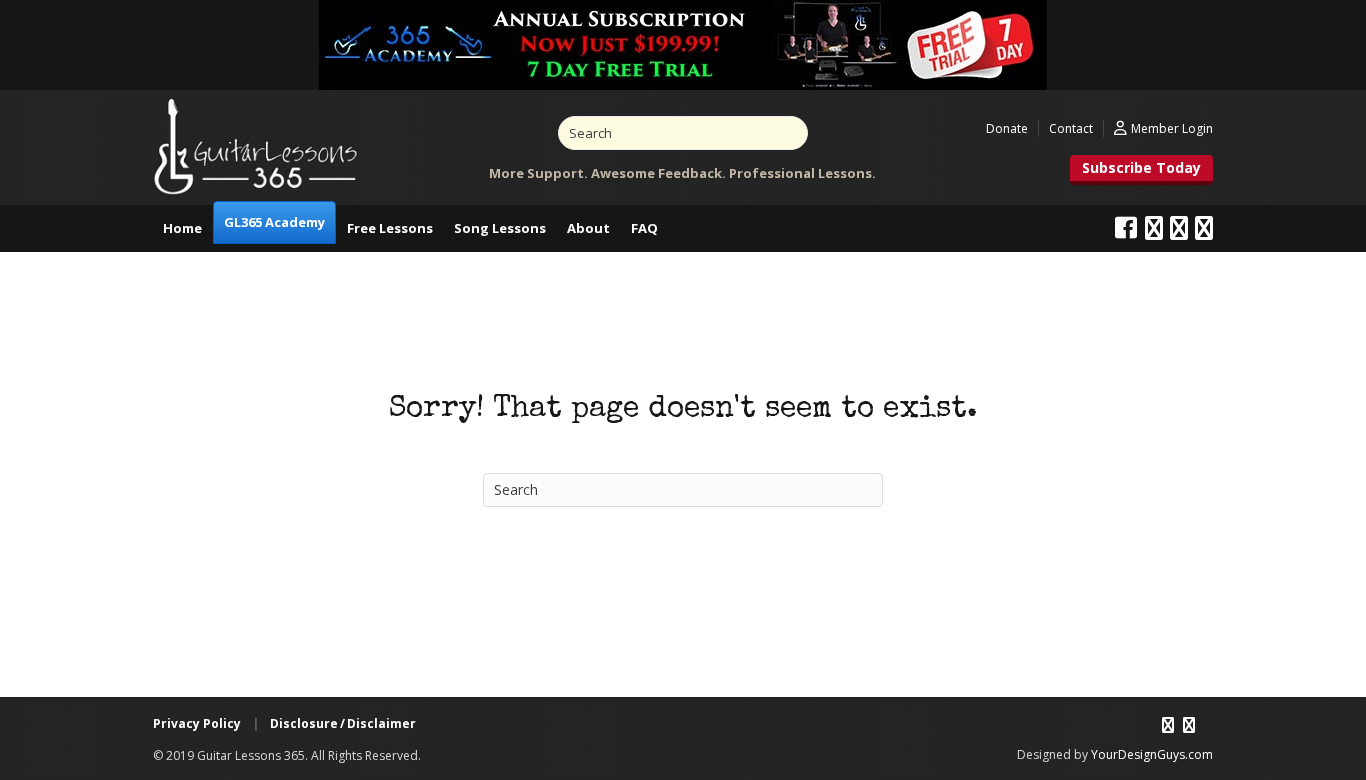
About (588, 228)
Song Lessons (500, 228)
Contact (1071, 128)
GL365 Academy (274, 222)
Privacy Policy (197, 723)
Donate (1007, 128)
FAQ (644, 228)
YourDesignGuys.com (1152, 754)
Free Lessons (390, 228)
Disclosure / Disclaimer (343, 723)
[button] (1141, 170)
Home (182, 228)
